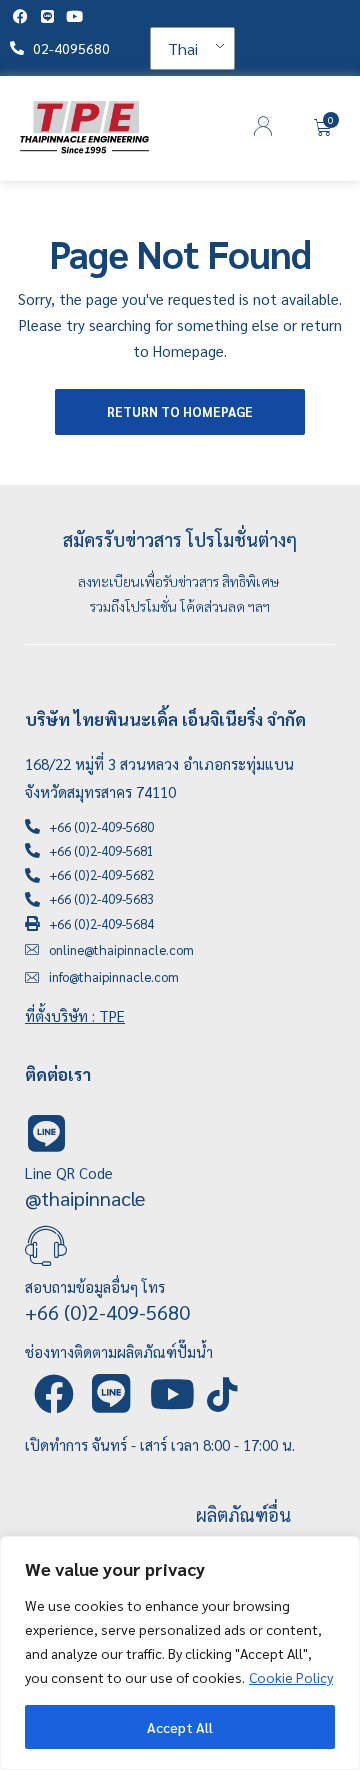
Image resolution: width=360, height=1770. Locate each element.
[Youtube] (74, 16)
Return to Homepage (180, 411)
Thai (183, 48)
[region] (180, 1653)
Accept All (180, 1727)
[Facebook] (20, 16)
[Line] (47, 16)
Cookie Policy (291, 1677)
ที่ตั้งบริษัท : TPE (75, 1015)
